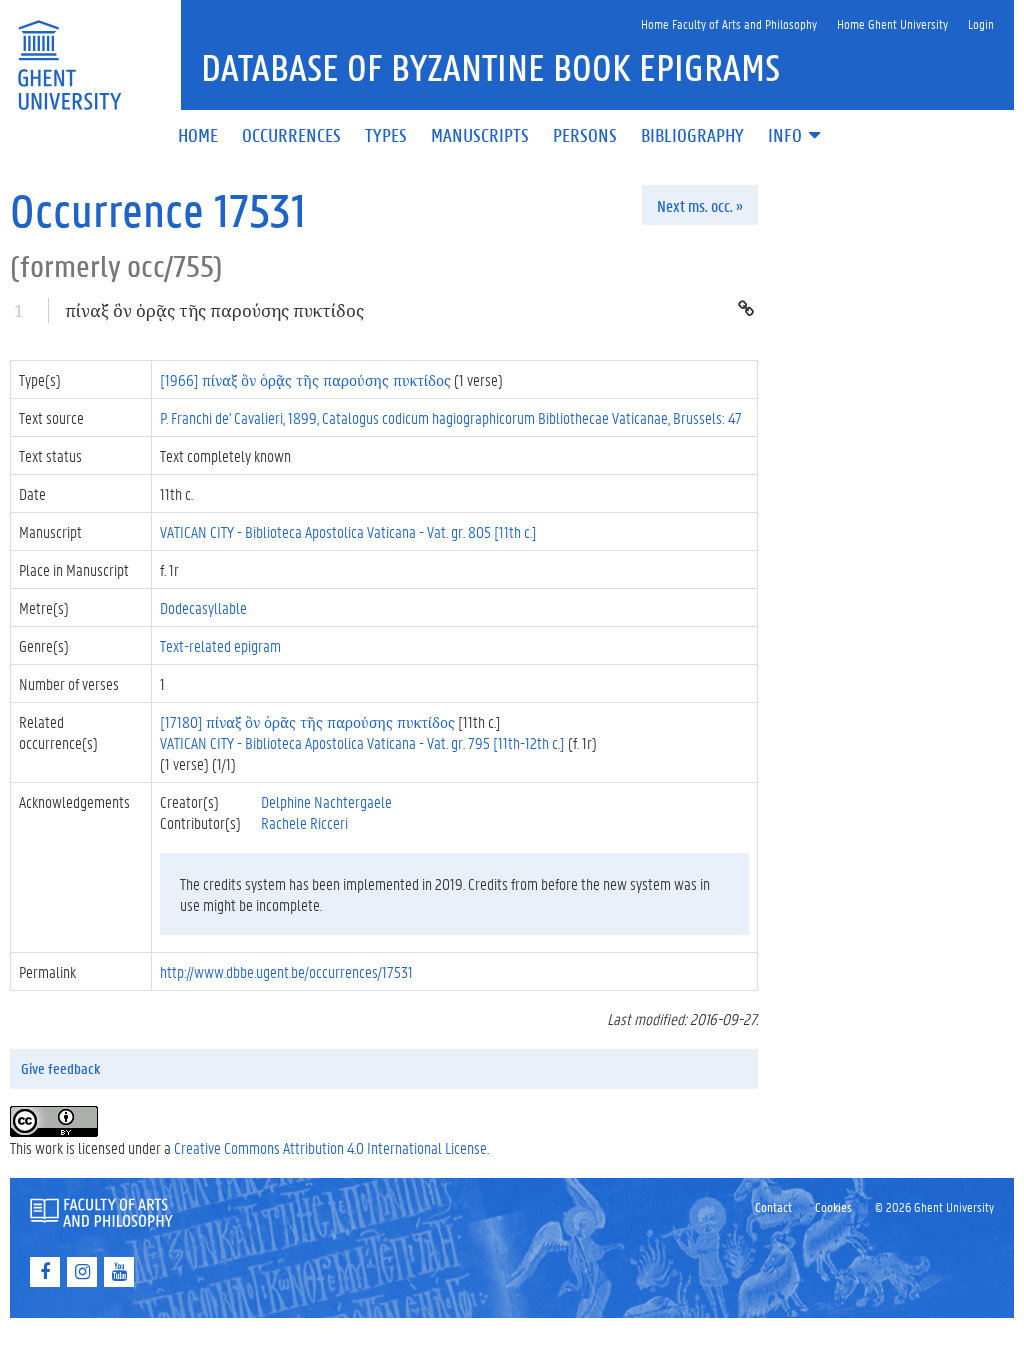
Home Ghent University (892, 23)
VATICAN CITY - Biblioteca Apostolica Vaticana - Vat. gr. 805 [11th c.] (348, 531)
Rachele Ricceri (304, 822)
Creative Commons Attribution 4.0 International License (330, 1147)
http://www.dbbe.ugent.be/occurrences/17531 (286, 971)
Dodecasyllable (203, 607)
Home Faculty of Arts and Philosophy (729, 23)
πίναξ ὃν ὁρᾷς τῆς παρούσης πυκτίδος (214, 310)
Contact (773, 1206)
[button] (796, 136)
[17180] (307, 721)
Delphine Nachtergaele (326, 801)
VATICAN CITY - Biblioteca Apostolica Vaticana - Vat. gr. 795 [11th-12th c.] (362, 742)
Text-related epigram (220, 645)
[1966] (305, 379)
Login (981, 23)
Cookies (833, 1206)
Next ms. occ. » (700, 205)
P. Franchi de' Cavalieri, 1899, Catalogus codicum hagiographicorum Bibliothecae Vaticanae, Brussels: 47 (451, 417)
